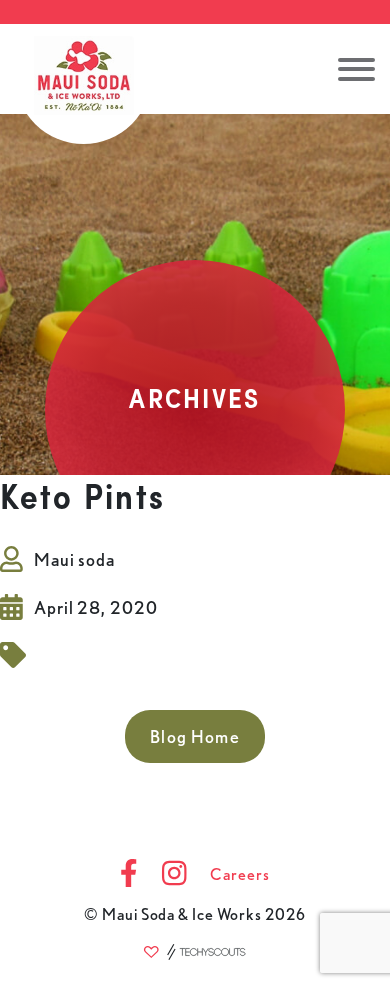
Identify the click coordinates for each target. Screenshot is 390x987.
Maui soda (74, 559)
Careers (239, 874)
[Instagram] (174, 875)
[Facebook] (129, 875)
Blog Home (195, 736)
